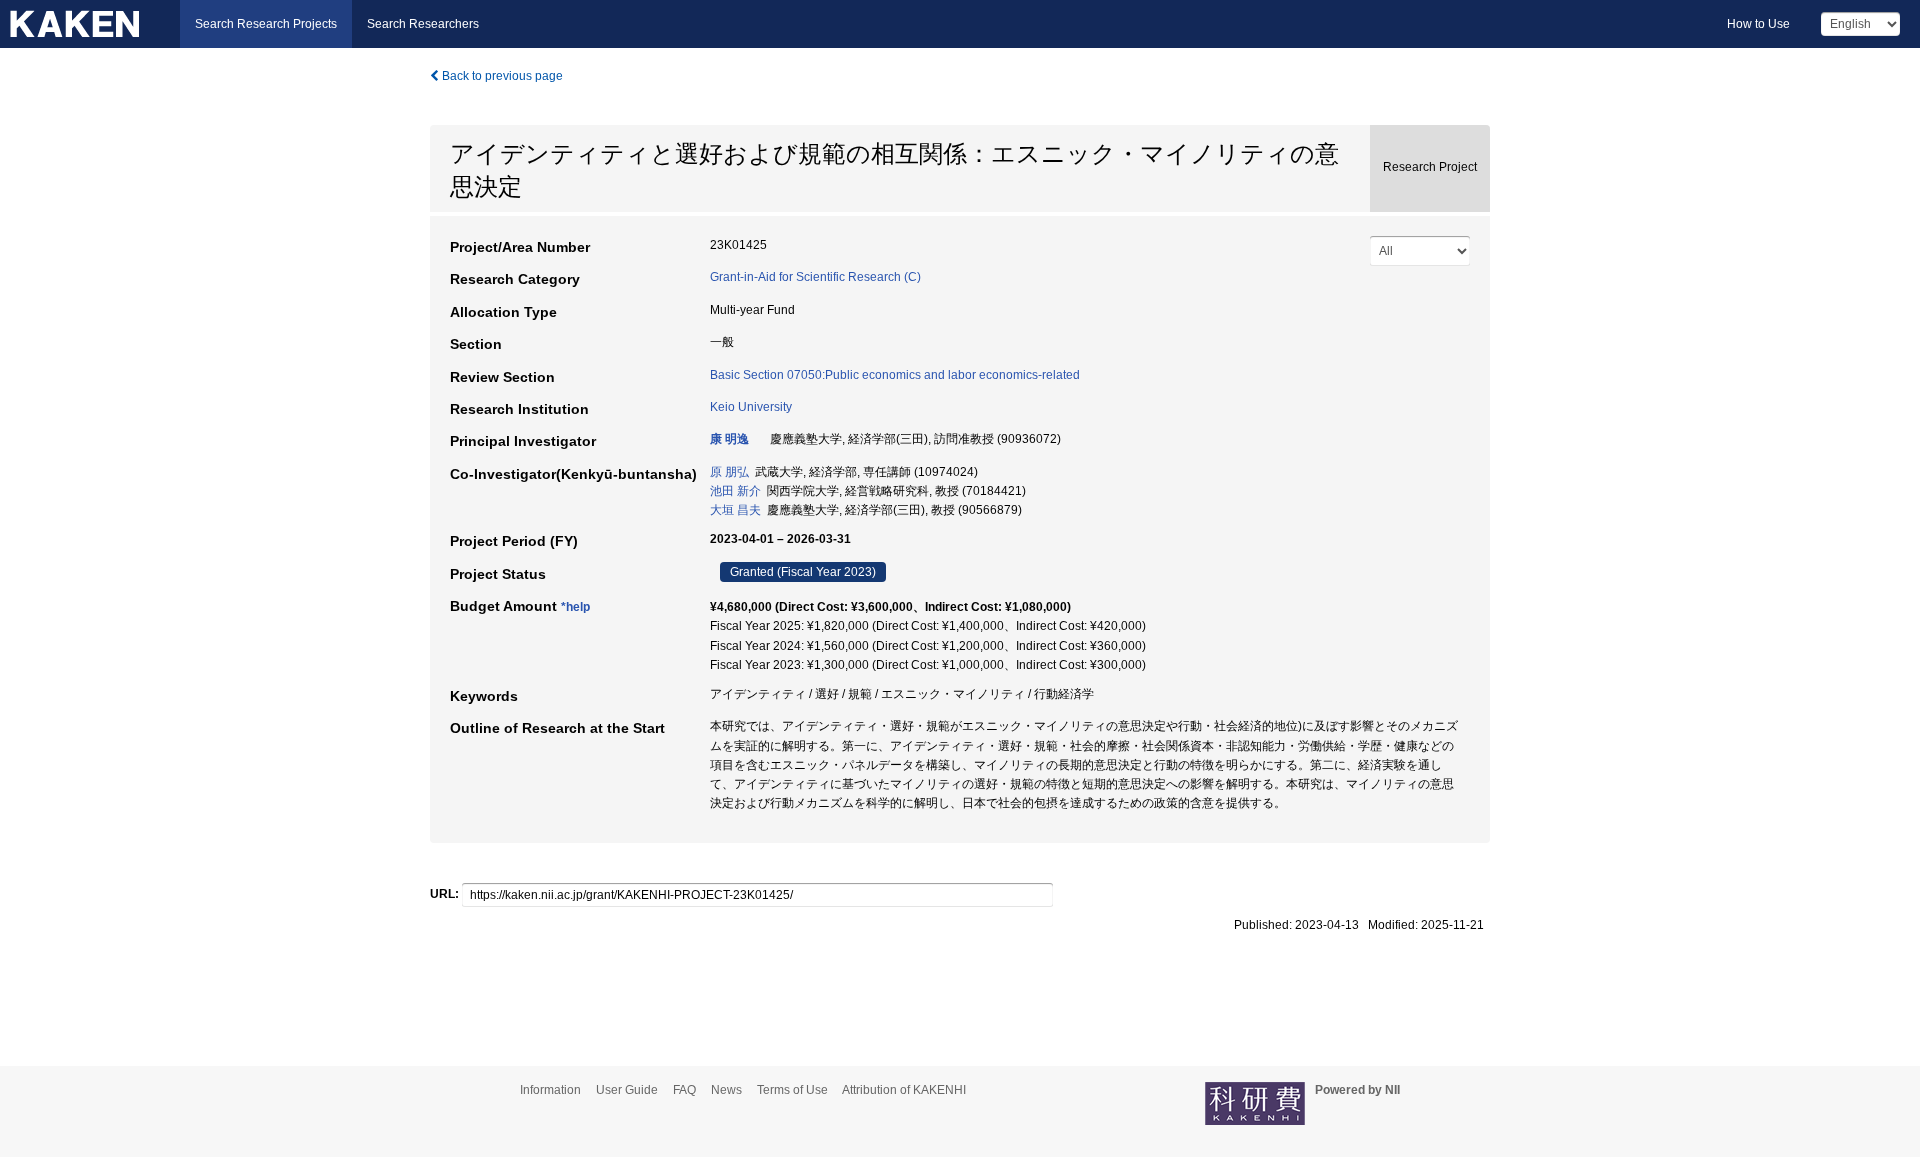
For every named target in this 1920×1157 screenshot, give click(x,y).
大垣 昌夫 (735, 510)
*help (575, 607)
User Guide (627, 1090)
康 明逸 (729, 439)
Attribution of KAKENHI (904, 1090)
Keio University (751, 407)
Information (550, 1090)
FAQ (684, 1090)
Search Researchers (423, 24)
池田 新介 (735, 491)
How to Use (1758, 24)
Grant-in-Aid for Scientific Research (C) (815, 277)
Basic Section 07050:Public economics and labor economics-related (895, 375)
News (726, 1090)
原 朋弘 (729, 472)
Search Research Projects (266, 24)
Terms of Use (792, 1090)
